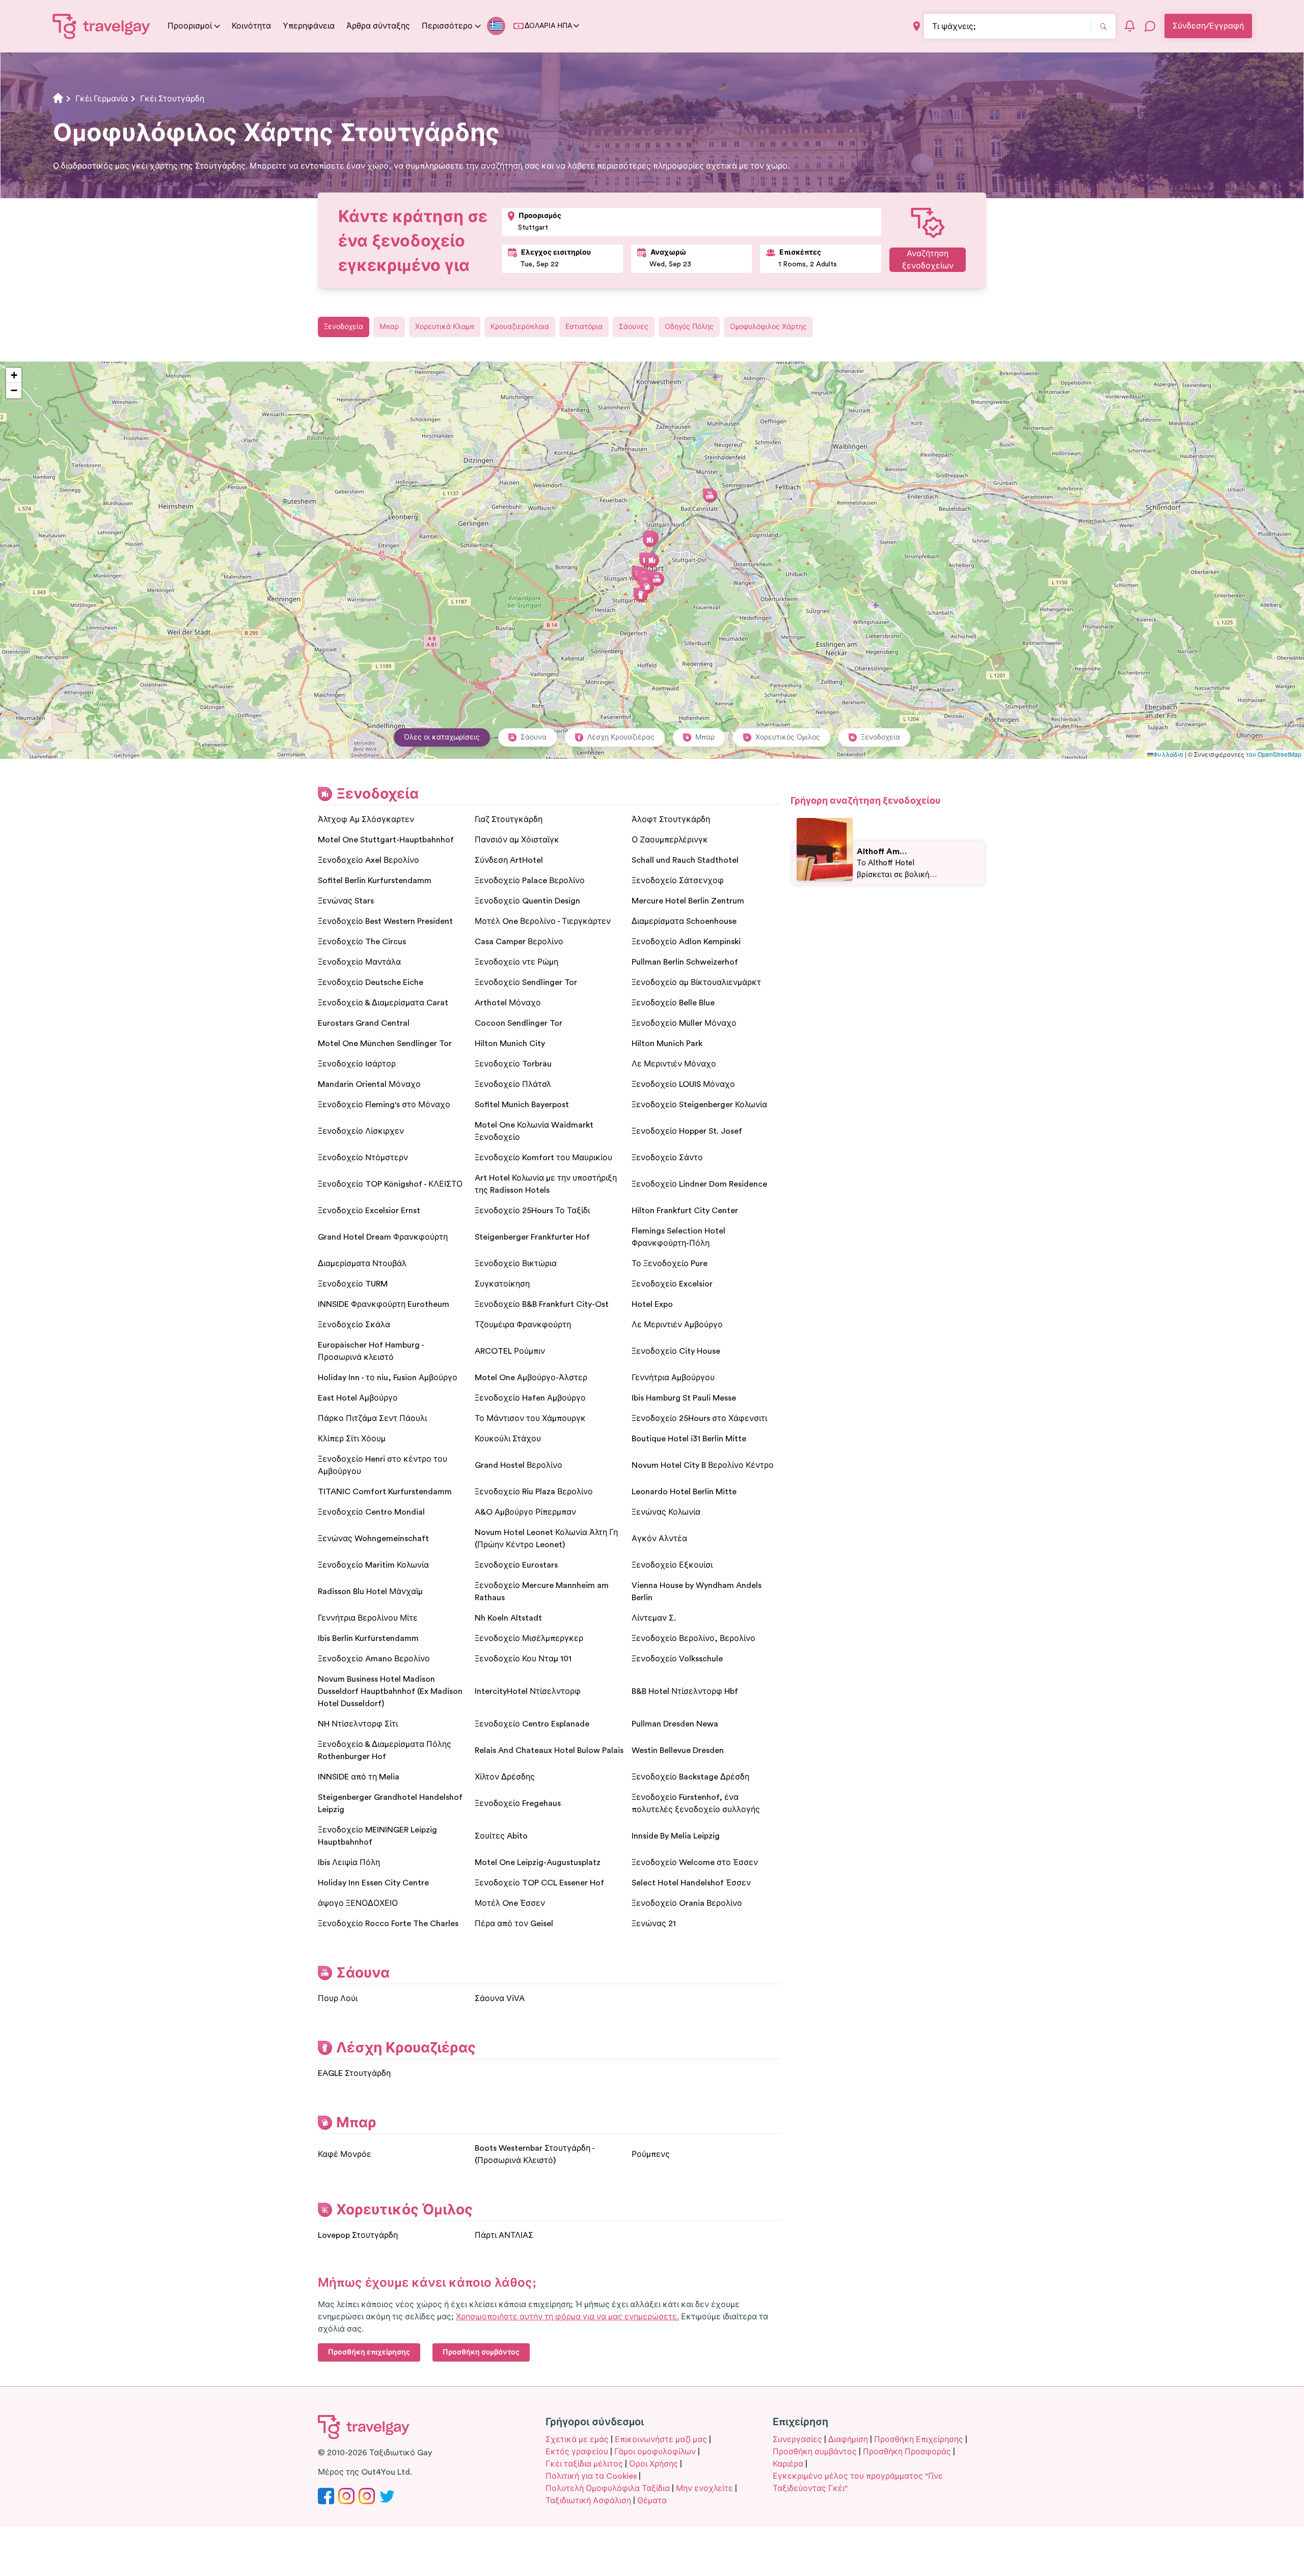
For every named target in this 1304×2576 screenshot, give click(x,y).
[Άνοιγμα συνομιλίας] (1150, 26)
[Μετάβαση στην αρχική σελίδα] (102, 26)
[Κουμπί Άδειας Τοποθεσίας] (917, 26)
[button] (652, 560)
